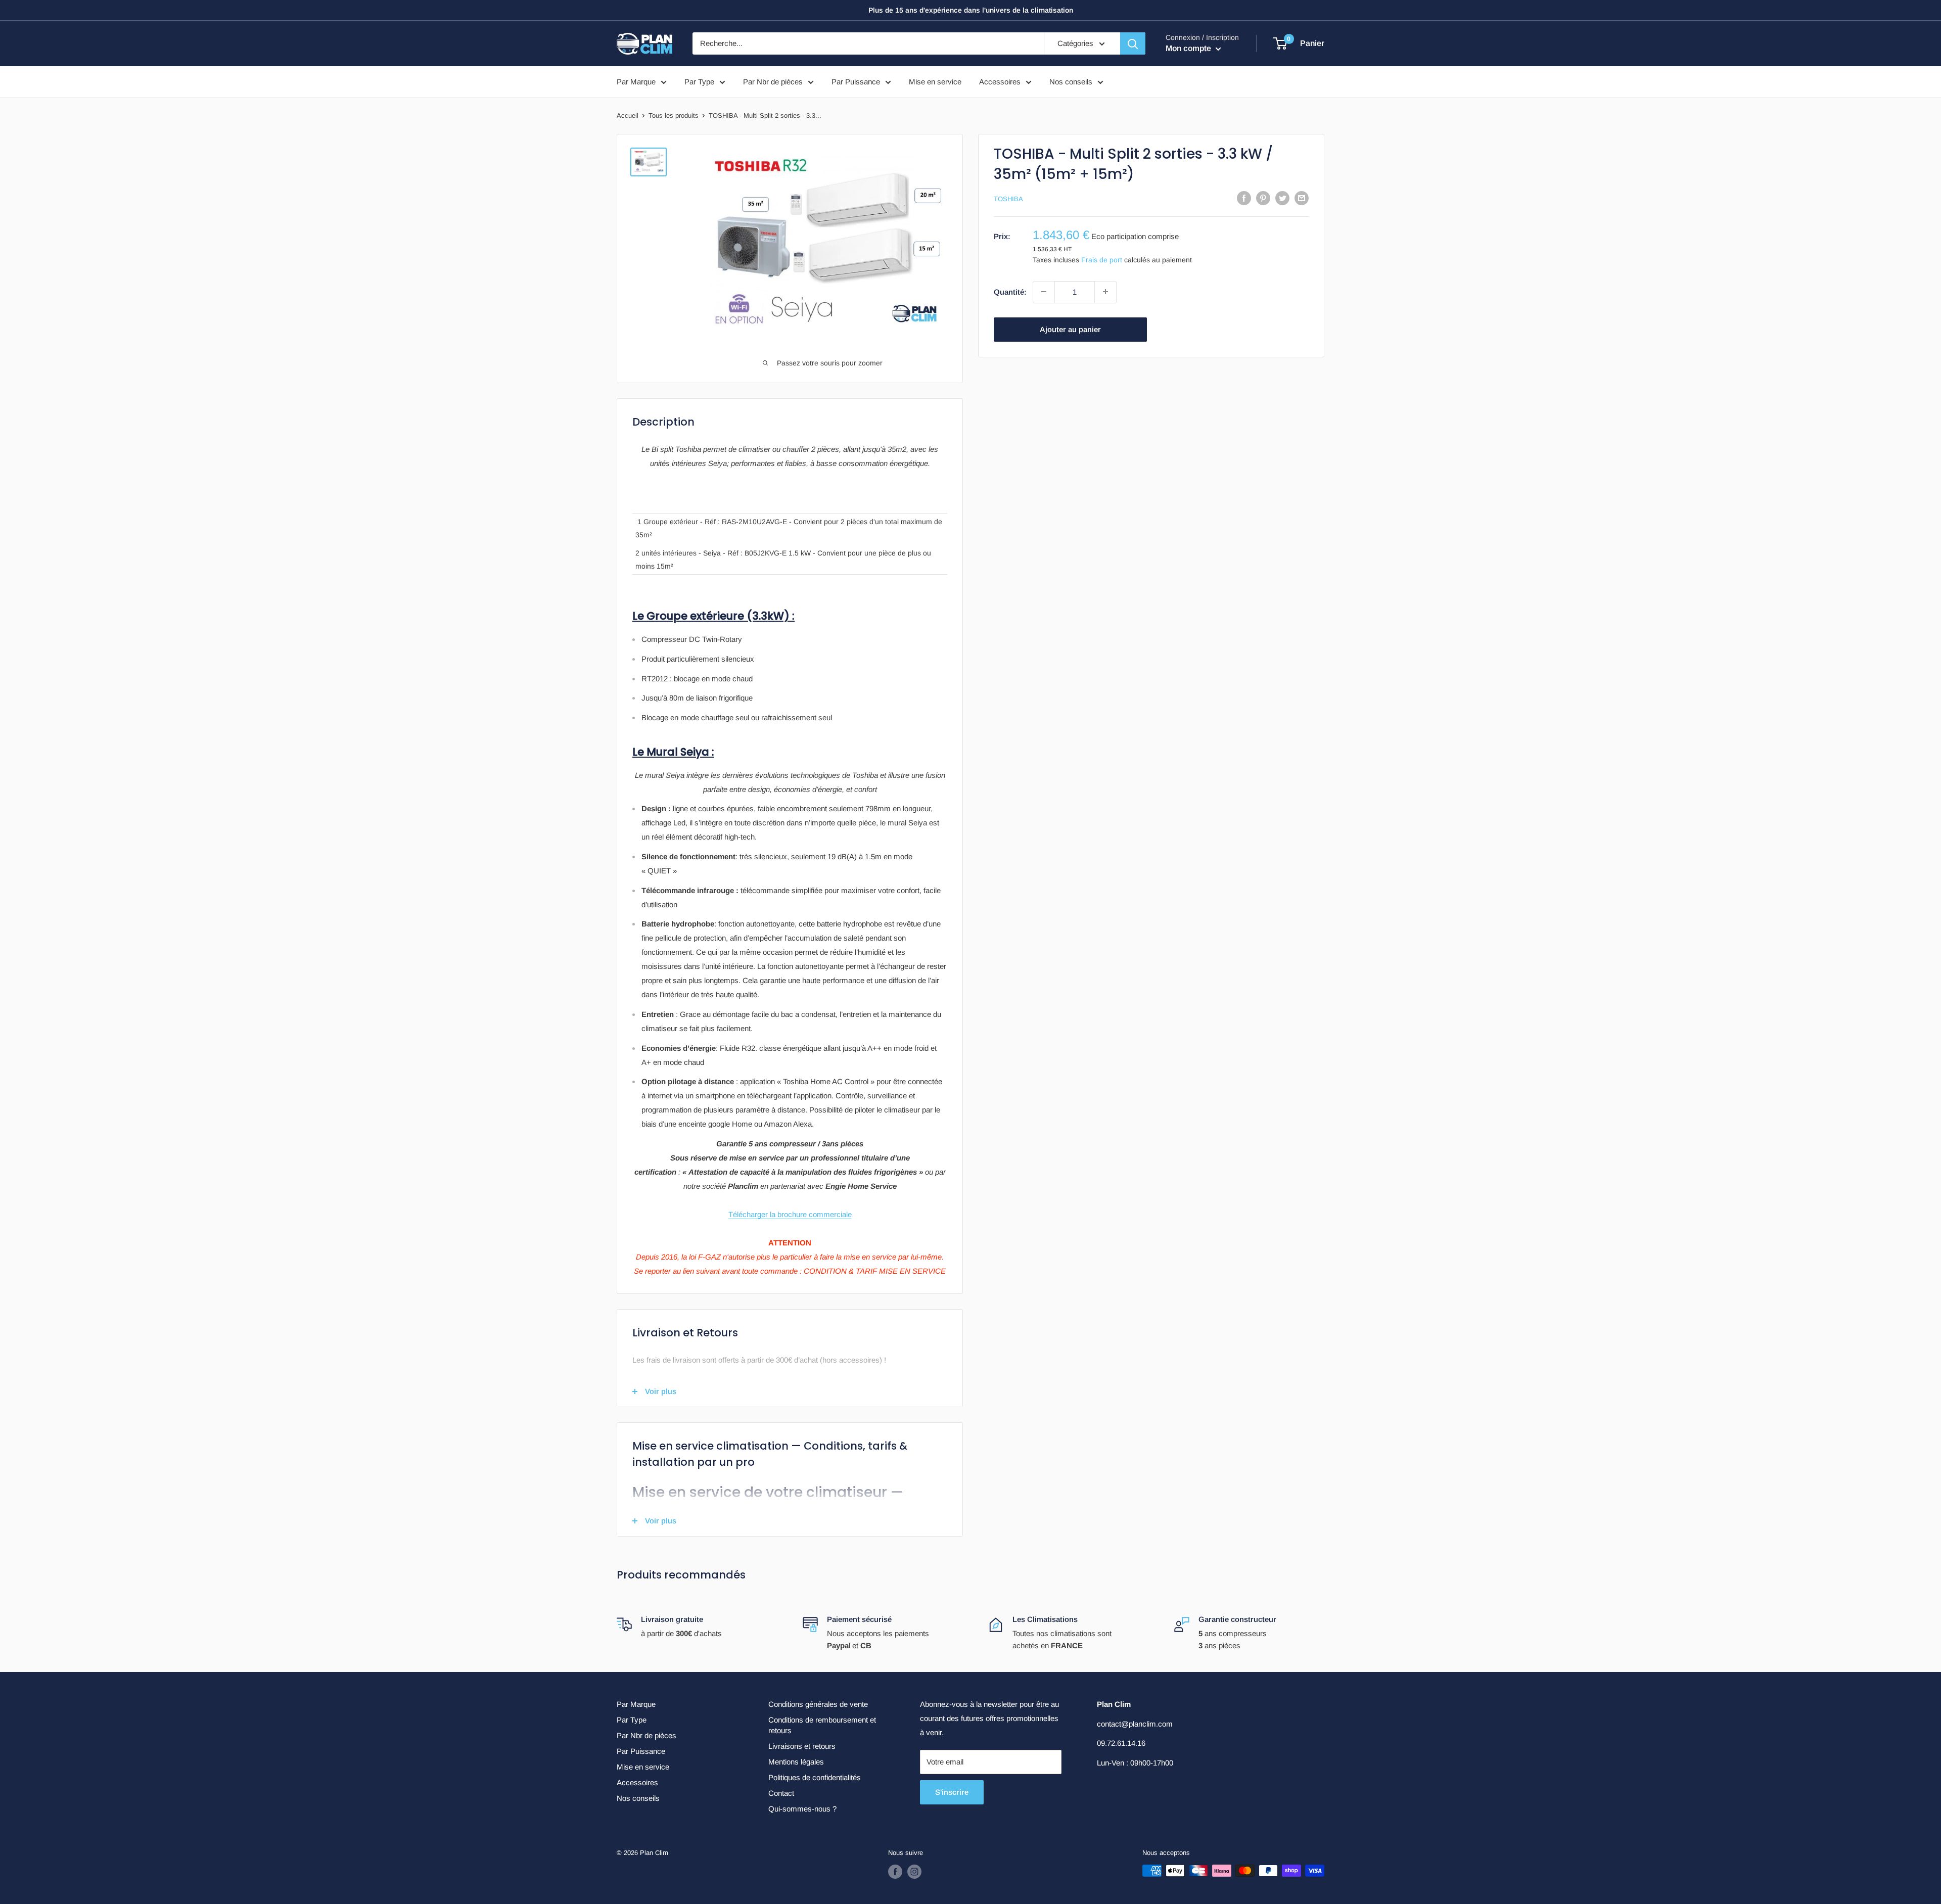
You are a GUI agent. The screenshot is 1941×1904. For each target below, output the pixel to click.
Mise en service (935, 82)
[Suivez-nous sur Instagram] (914, 1872)
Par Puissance (856, 82)
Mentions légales (796, 1762)
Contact (781, 1793)
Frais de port (1102, 260)
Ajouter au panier (1070, 329)
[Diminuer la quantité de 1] (1044, 292)
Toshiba (1008, 199)
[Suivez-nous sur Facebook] (895, 1872)
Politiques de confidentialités (815, 1777)
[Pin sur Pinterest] (1263, 198)
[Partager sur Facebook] (1244, 198)
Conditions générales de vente (818, 1704)
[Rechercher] (1133, 43)
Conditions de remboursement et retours (822, 1725)
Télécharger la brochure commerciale (790, 1214)
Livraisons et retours (802, 1746)
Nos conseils (1071, 82)
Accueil (628, 115)
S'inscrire (952, 1792)
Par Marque (636, 82)
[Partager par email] (1302, 198)
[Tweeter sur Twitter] (1282, 198)
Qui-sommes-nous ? (802, 1809)
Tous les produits (674, 115)
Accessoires (1000, 82)
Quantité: (1010, 291)
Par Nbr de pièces (773, 82)
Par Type (699, 82)
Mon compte (1189, 48)
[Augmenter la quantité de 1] (1105, 292)
